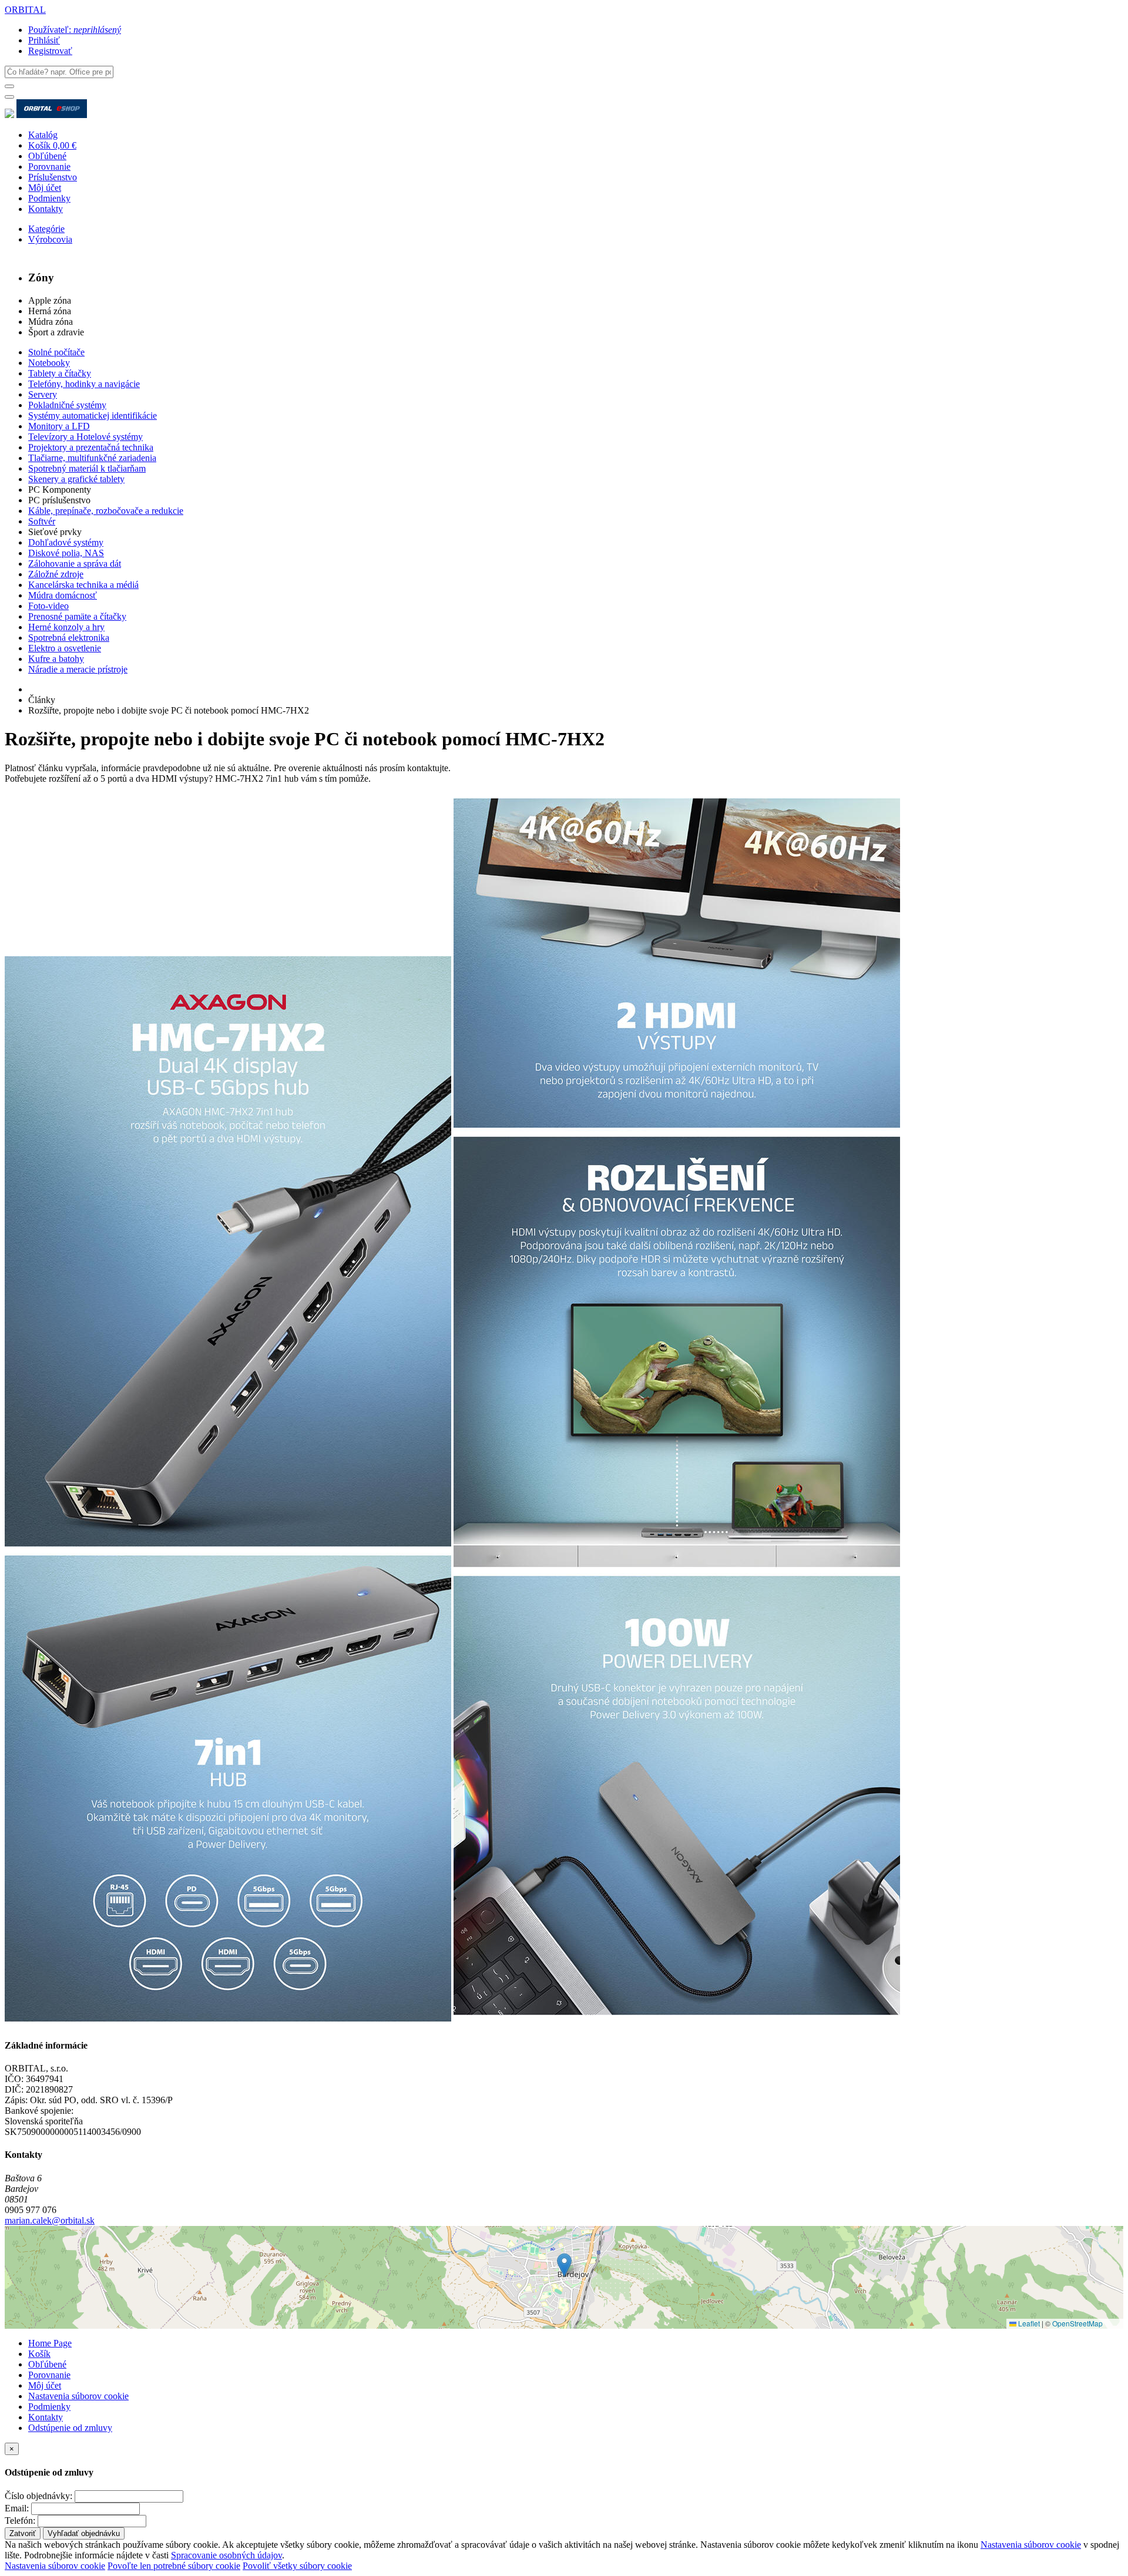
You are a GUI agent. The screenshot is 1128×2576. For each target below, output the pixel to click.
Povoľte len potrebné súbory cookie (174, 2566)
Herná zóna (50, 311)
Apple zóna (50, 300)
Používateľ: (75, 30)
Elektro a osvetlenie (65, 648)
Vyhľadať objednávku (84, 2533)
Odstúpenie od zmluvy (70, 2428)
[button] (564, 2265)
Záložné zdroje (56, 574)
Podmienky (49, 198)
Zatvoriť (23, 2533)
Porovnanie (49, 167)
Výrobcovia (50, 239)
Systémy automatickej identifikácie (93, 416)
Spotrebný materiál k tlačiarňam (87, 468)
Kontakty (46, 209)
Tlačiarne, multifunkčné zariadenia (92, 458)
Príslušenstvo (53, 177)
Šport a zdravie (56, 332)
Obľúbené (47, 156)
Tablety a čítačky (60, 373)
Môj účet (45, 188)
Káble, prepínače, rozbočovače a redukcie (106, 511)
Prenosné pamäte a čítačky (77, 616)
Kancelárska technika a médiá (83, 585)
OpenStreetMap (1077, 2323)
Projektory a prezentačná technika (91, 447)
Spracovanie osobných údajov (226, 2555)
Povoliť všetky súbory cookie (297, 2566)
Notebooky (49, 363)
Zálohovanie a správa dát (75, 564)
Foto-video (48, 606)
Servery (43, 394)
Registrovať (50, 51)
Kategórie (46, 229)
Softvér (42, 521)
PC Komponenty (60, 490)
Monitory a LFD (59, 426)
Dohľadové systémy (66, 542)
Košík (39, 2354)
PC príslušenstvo (59, 500)
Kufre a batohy (56, 659)
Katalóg (43, 135)
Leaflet (1028, 2323)
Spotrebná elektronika (69, 638)
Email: (17, 2508)
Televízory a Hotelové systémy (85, 437)
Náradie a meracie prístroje (78, 669)
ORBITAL (25, 10)
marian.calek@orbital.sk (50, 2220)
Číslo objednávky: (38, 2496)
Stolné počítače (56, 352)
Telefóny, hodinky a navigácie (84, 384)
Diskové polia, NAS (66, 553)
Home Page (50, 2343)
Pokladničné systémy (67, 405)
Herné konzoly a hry (66, 627)
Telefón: (20, 2520)
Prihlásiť (44, 40)
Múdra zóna (51, 322)
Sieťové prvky (55, 532)
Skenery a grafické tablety (76, 479)
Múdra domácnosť (63, 595)
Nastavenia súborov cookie (78, 2396)
